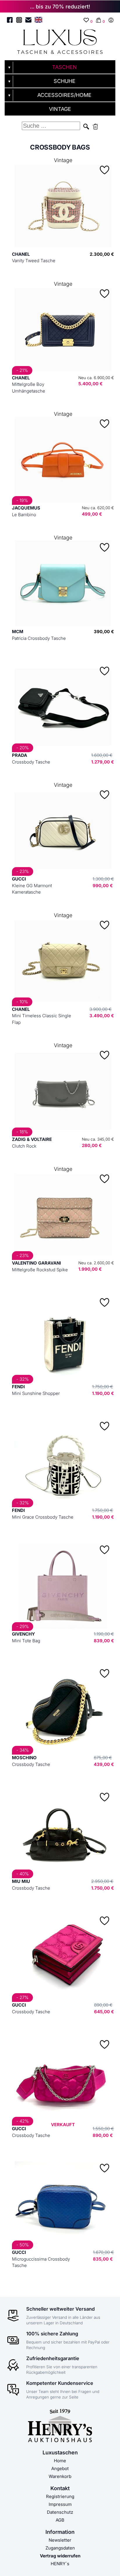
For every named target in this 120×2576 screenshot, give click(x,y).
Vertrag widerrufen (60, 2556)
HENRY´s (60, 2564)
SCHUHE (65, 81)
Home (60, 2461)
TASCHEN (65, 67)
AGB (60, 2520)
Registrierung (60, 2496)
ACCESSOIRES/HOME (64, 95)
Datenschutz (60, 2512)
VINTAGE (60, 109)
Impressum (60, 2504)
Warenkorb (60, 2476)
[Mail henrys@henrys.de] (28, 21)
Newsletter (60, 2540)
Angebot (60, 2468)
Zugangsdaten (60, 2548)
